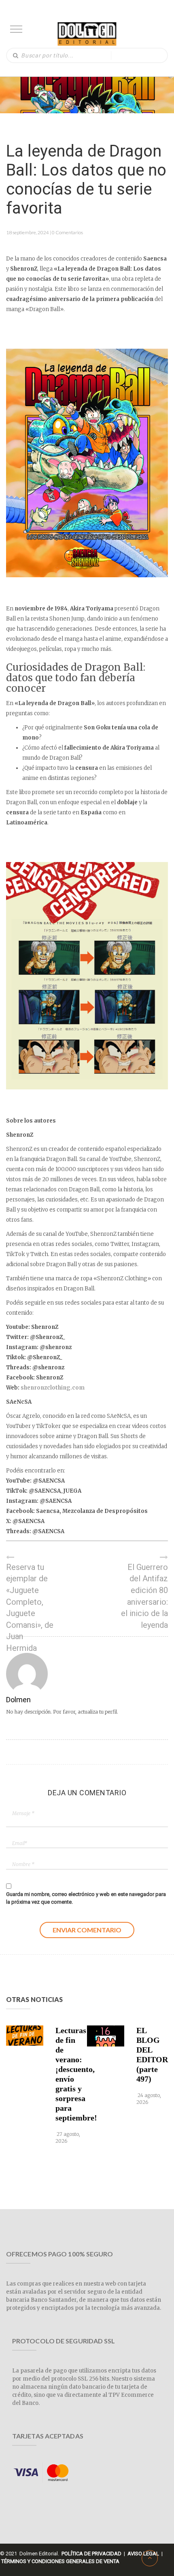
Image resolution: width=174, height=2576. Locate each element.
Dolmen (18, 1700)
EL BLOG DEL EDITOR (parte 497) (151, 2055)
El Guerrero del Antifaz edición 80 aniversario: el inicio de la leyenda (144, 1596)
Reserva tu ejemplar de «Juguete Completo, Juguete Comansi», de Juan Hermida (30, 1608)
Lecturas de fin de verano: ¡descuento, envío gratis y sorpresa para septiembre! (70, 2074)
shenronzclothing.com (53, 1388)
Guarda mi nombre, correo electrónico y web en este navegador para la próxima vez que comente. (86, 1898)
